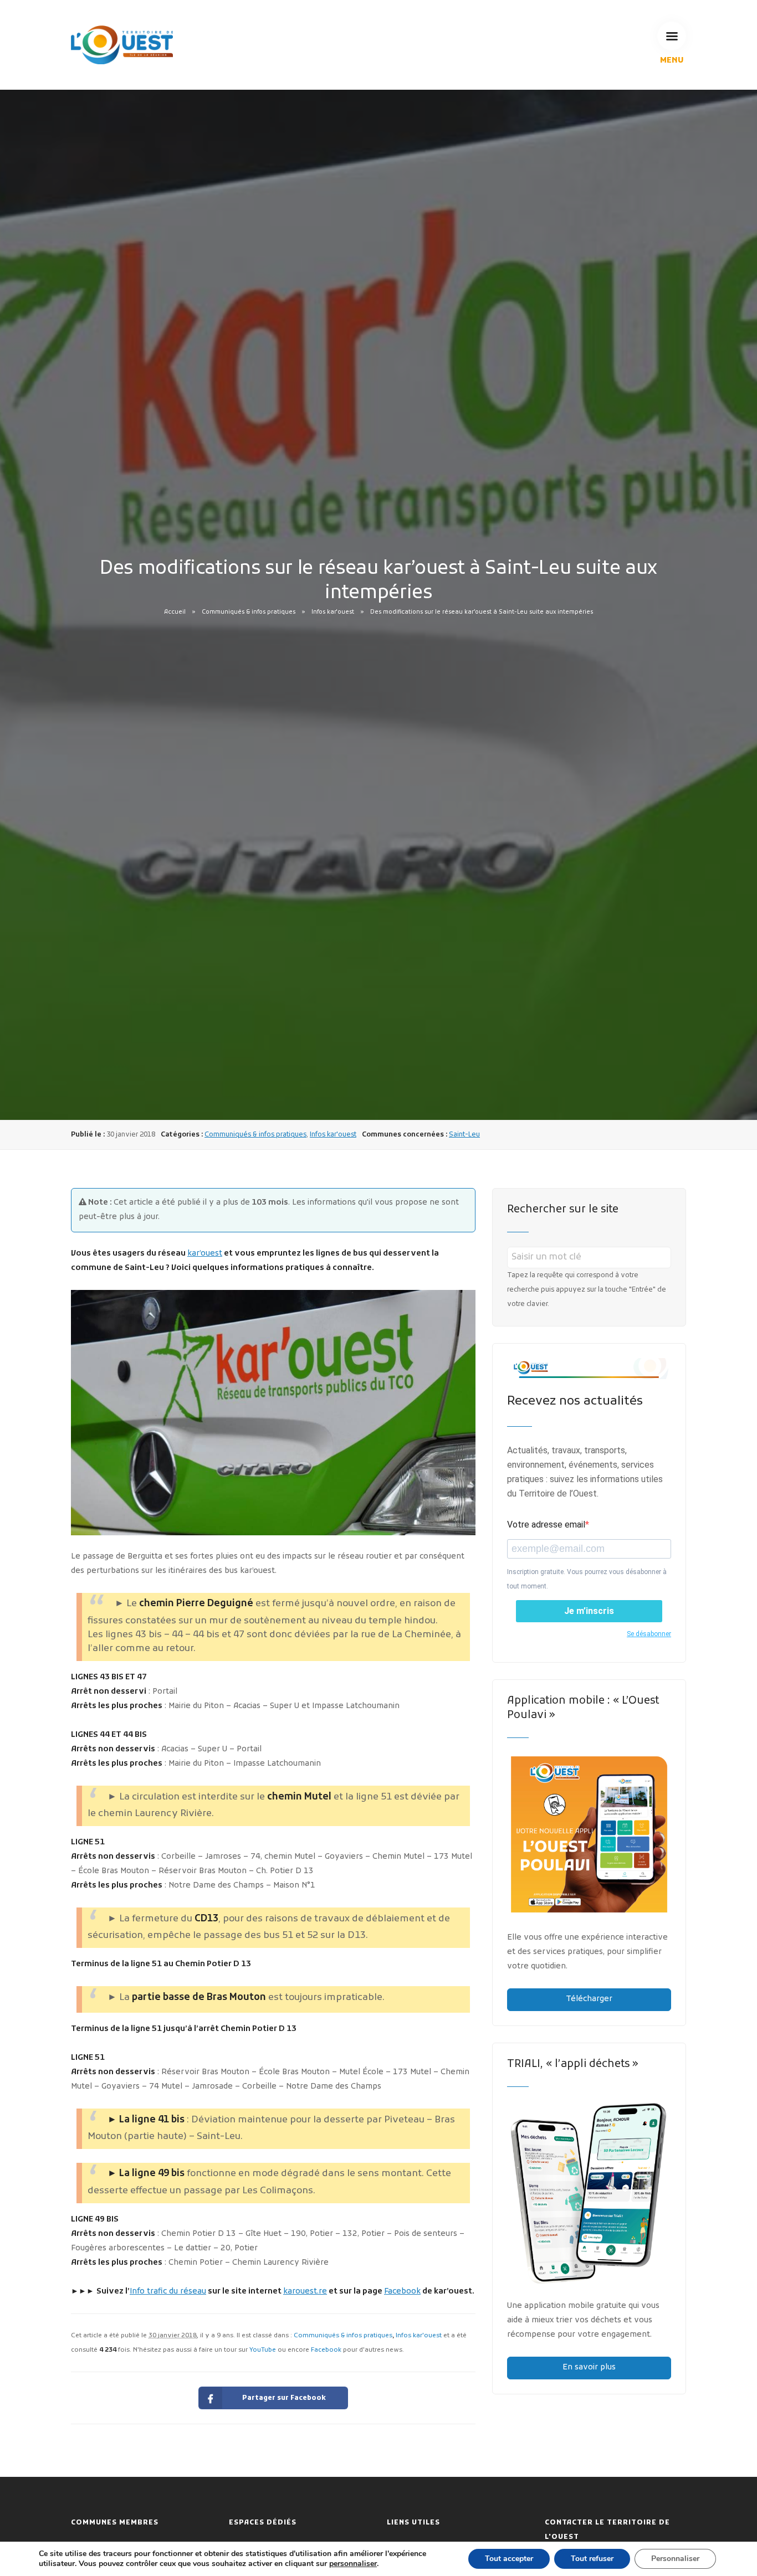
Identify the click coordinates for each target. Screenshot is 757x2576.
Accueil (175, 612)
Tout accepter (509, 2559)
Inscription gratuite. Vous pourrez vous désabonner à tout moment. (587, 1579)
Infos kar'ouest (333, 612)
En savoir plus (589, 2367)
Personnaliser (675, 2559)
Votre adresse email (546, 1524)
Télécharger (589, 1999)
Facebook (402, 2292)
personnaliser (353, 2564)
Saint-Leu (464, 1135)
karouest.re (305, 2292)
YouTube (263, 2350)
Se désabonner (649, 1634)
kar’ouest (205, 1254)
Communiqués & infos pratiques (249, 612)
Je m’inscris (589, 1611)
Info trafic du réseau (168, 2292)
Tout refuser (592, 2559)
